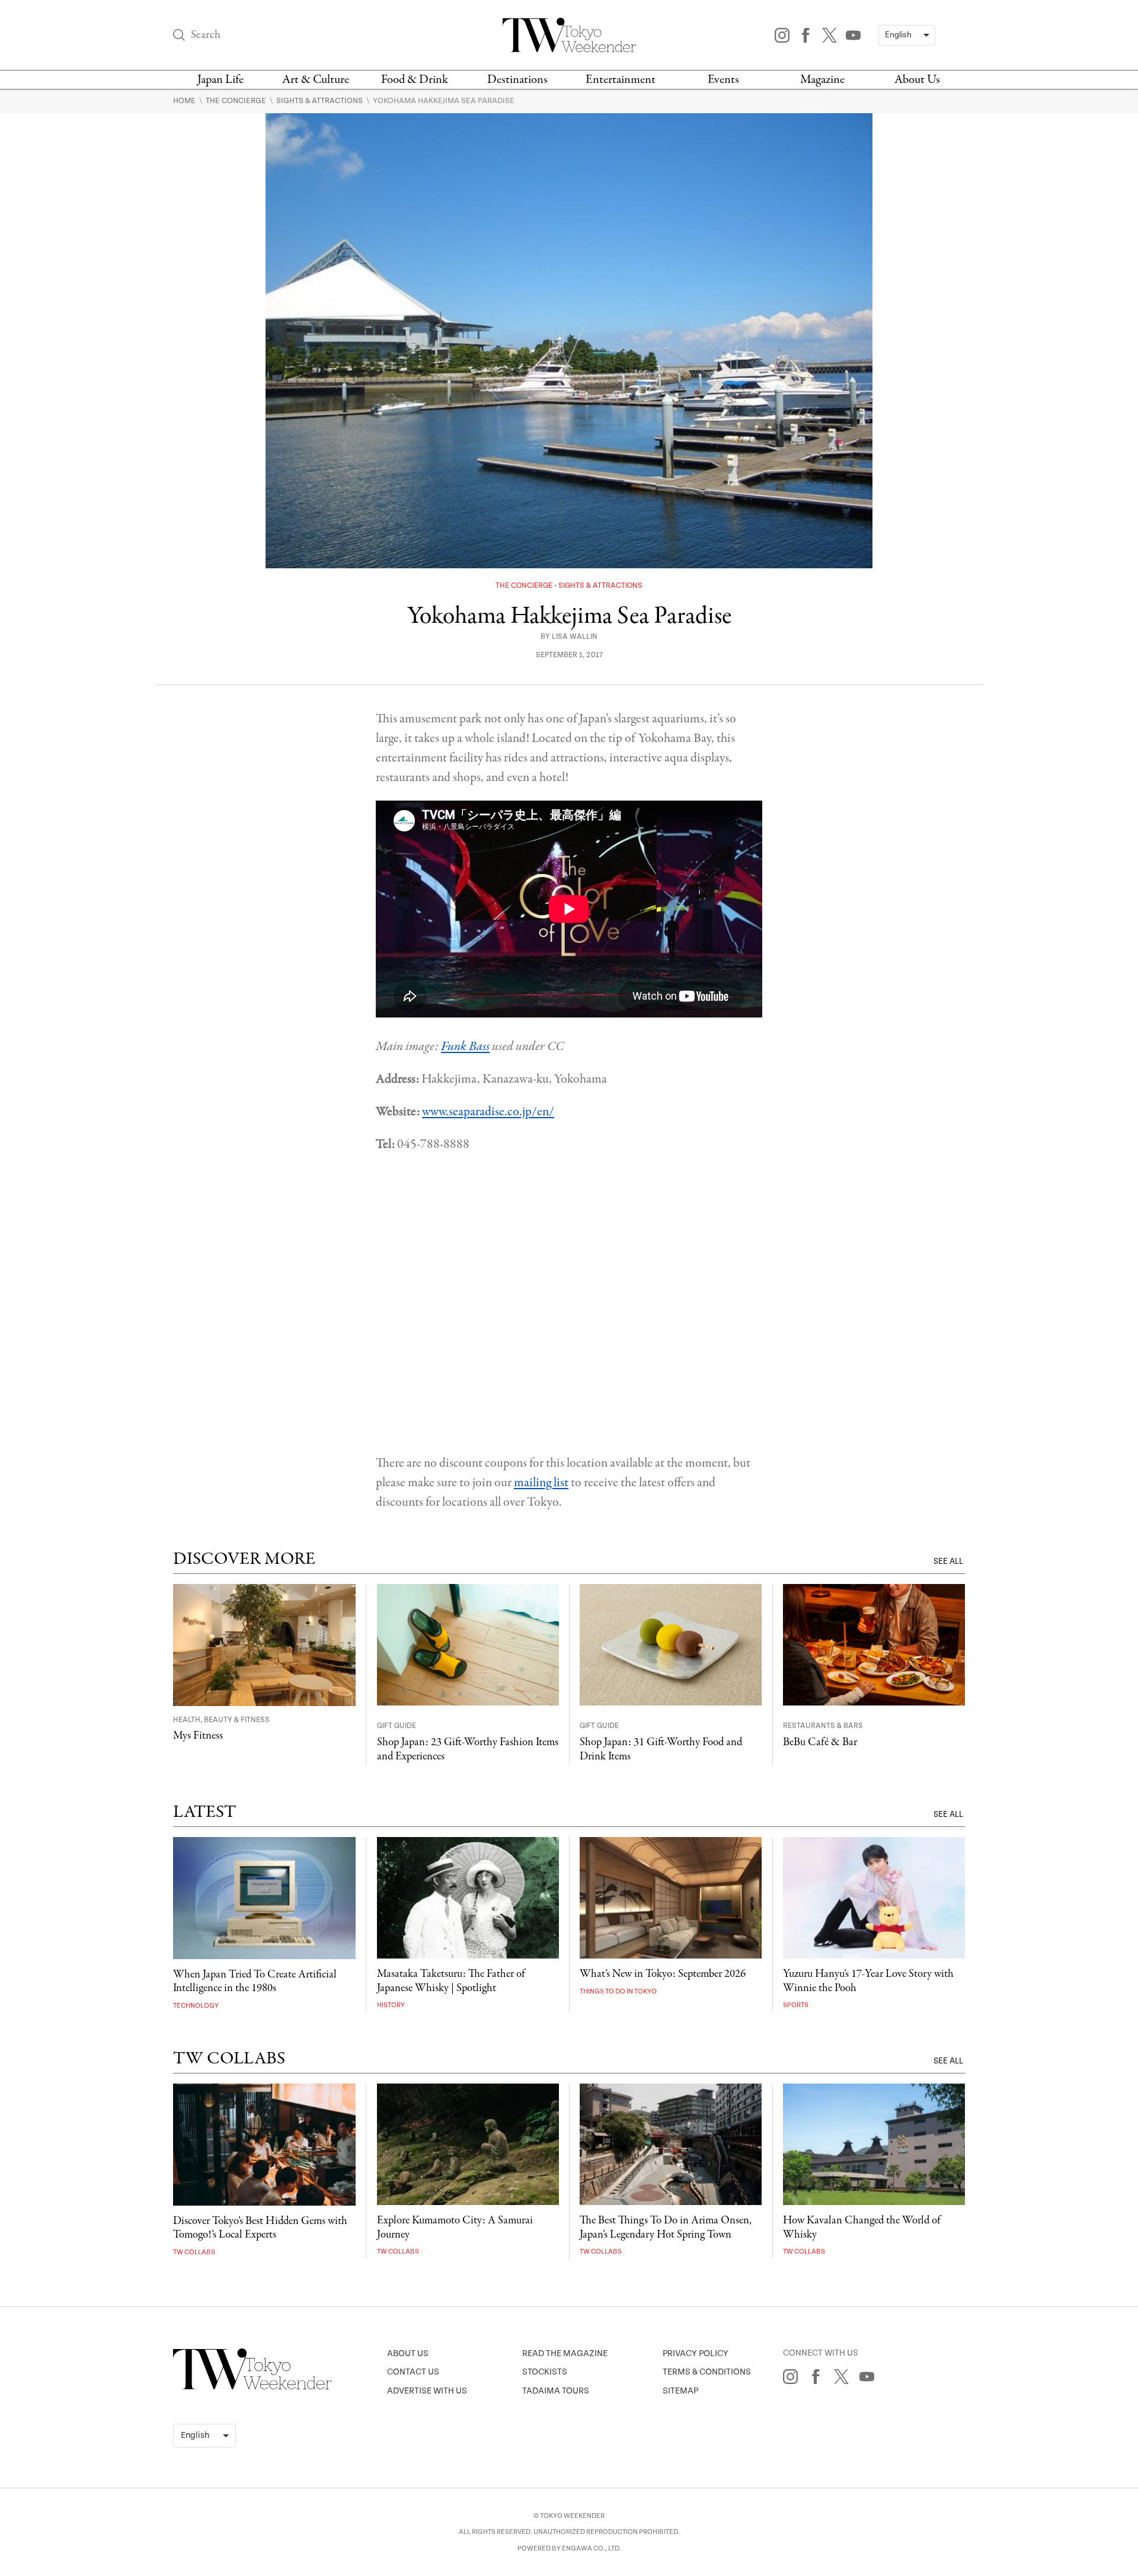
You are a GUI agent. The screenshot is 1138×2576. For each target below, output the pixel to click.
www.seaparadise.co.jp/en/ (488, 1112)
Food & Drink (415, 80)
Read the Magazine (565, 2353)
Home (185, 101)
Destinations (517, 80)
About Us (917, 80)
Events (723, 80)
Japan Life (220, 80)
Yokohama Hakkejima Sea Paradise (444, 101)
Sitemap (680, 2391)
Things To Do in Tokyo (618, 1991)
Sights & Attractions (320, 101)
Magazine (822, 80)
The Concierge (237, 101)
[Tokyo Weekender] (252, 2387)
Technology (196, 2006)
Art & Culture (316, 80)
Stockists (545, 2372)
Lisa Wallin (575, 637)
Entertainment (621, 80)
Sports (796, 2005)
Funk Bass (465, 1047)
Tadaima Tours (556, 2391)
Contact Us (413, 2372)
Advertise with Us (427, 2391)
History (391, 2005)
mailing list (541, 1483)
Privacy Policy (696, 2353)
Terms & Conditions (707, 2372)
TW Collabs (194, 2252)
